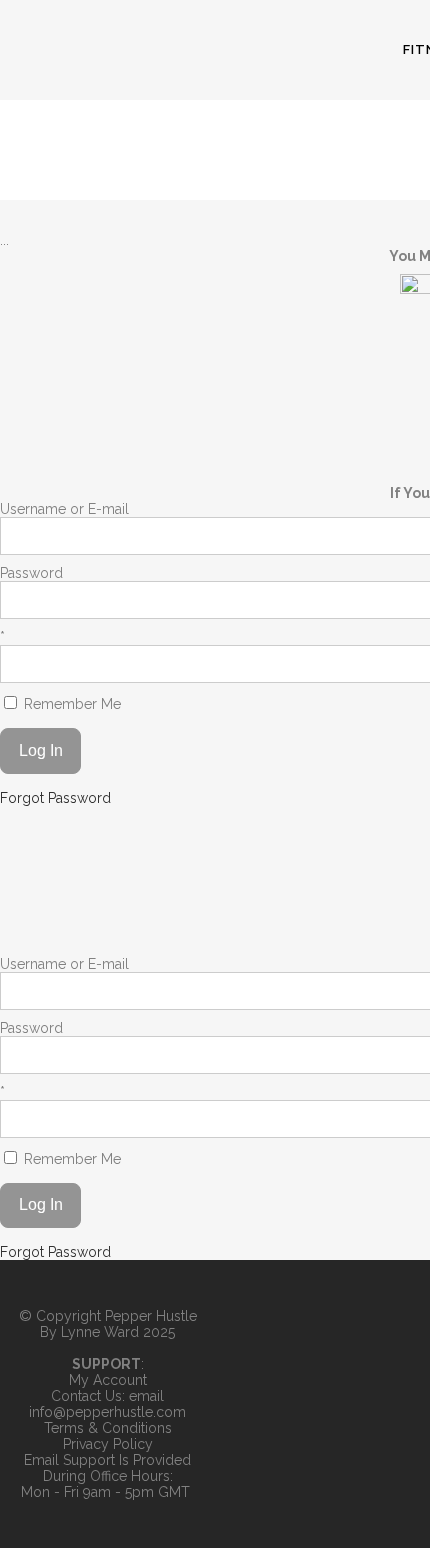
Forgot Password (55, 798)
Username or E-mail (64, 509)
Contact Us (86, 1396)
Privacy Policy (108, 1444)
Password (31, 573)
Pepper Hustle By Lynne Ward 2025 (118, 1324)
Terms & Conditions (108, 1428)
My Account (108, 1380)
